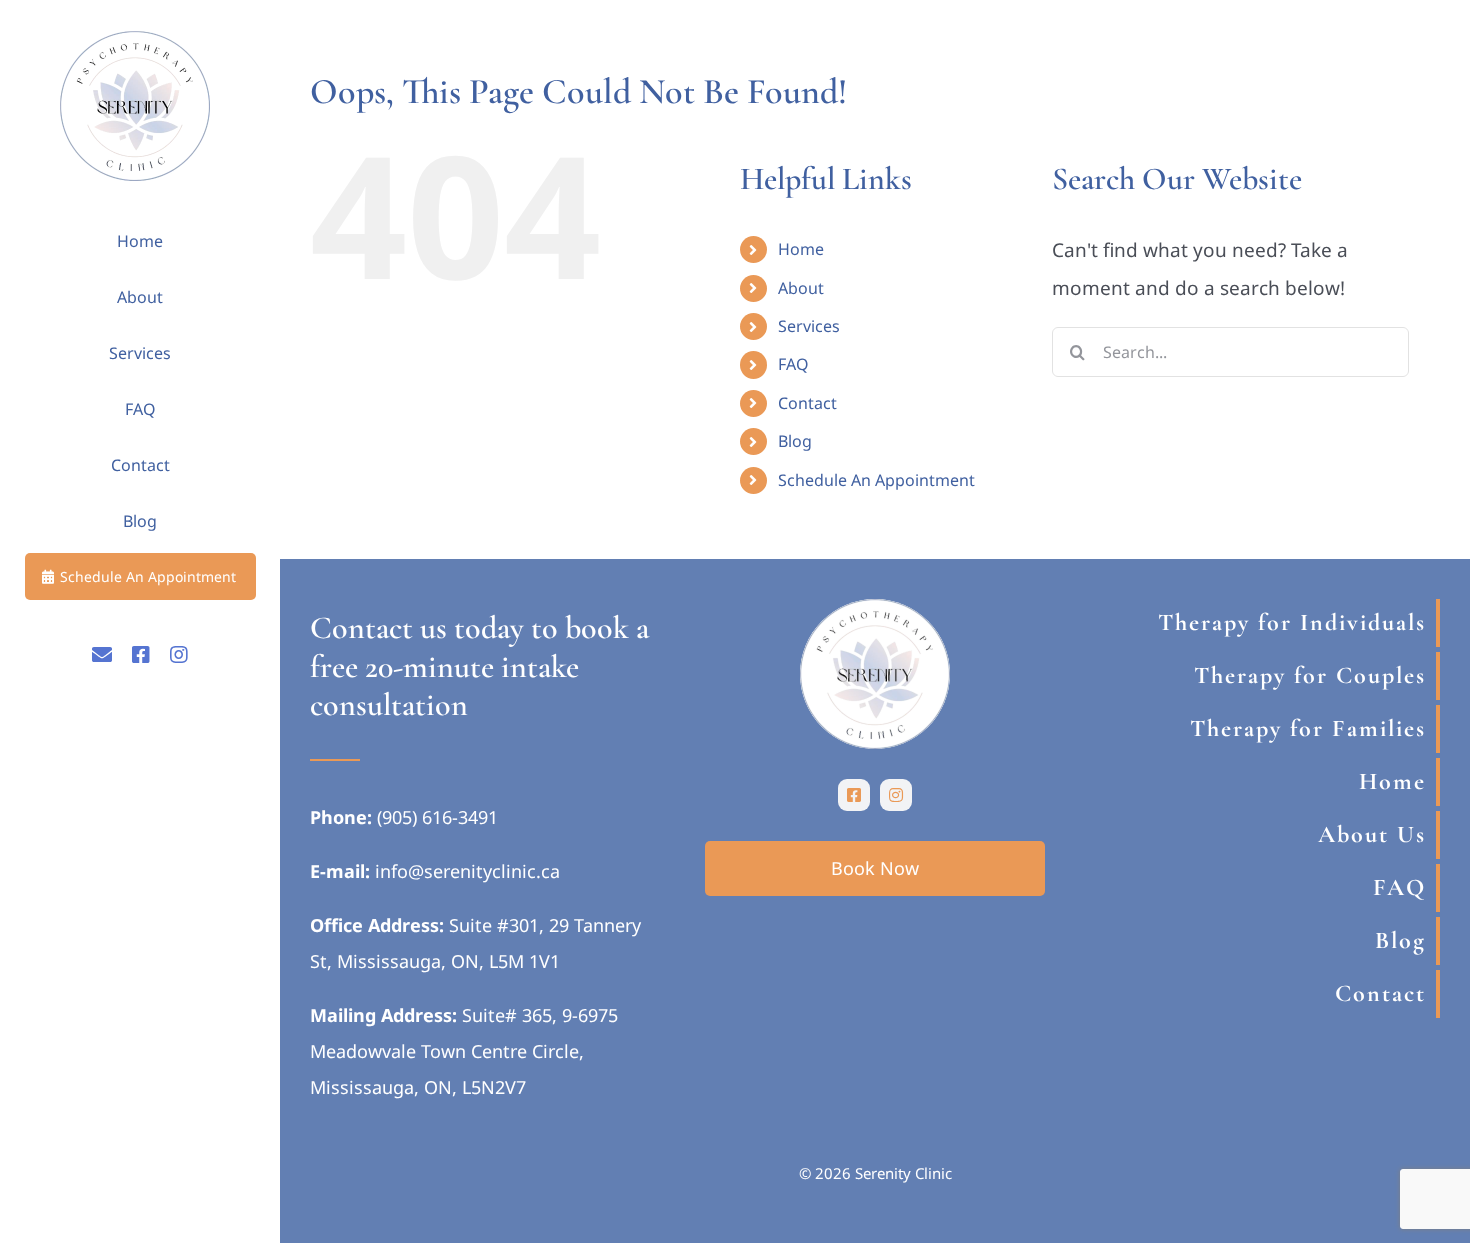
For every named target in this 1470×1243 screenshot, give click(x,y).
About (801, 288)
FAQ (793, 364)
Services (809, 326)
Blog (795, 441)
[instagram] (896, 795)
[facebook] (854, 795)
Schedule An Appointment (876, 480)
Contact (807, 403)
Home (801, 249)
